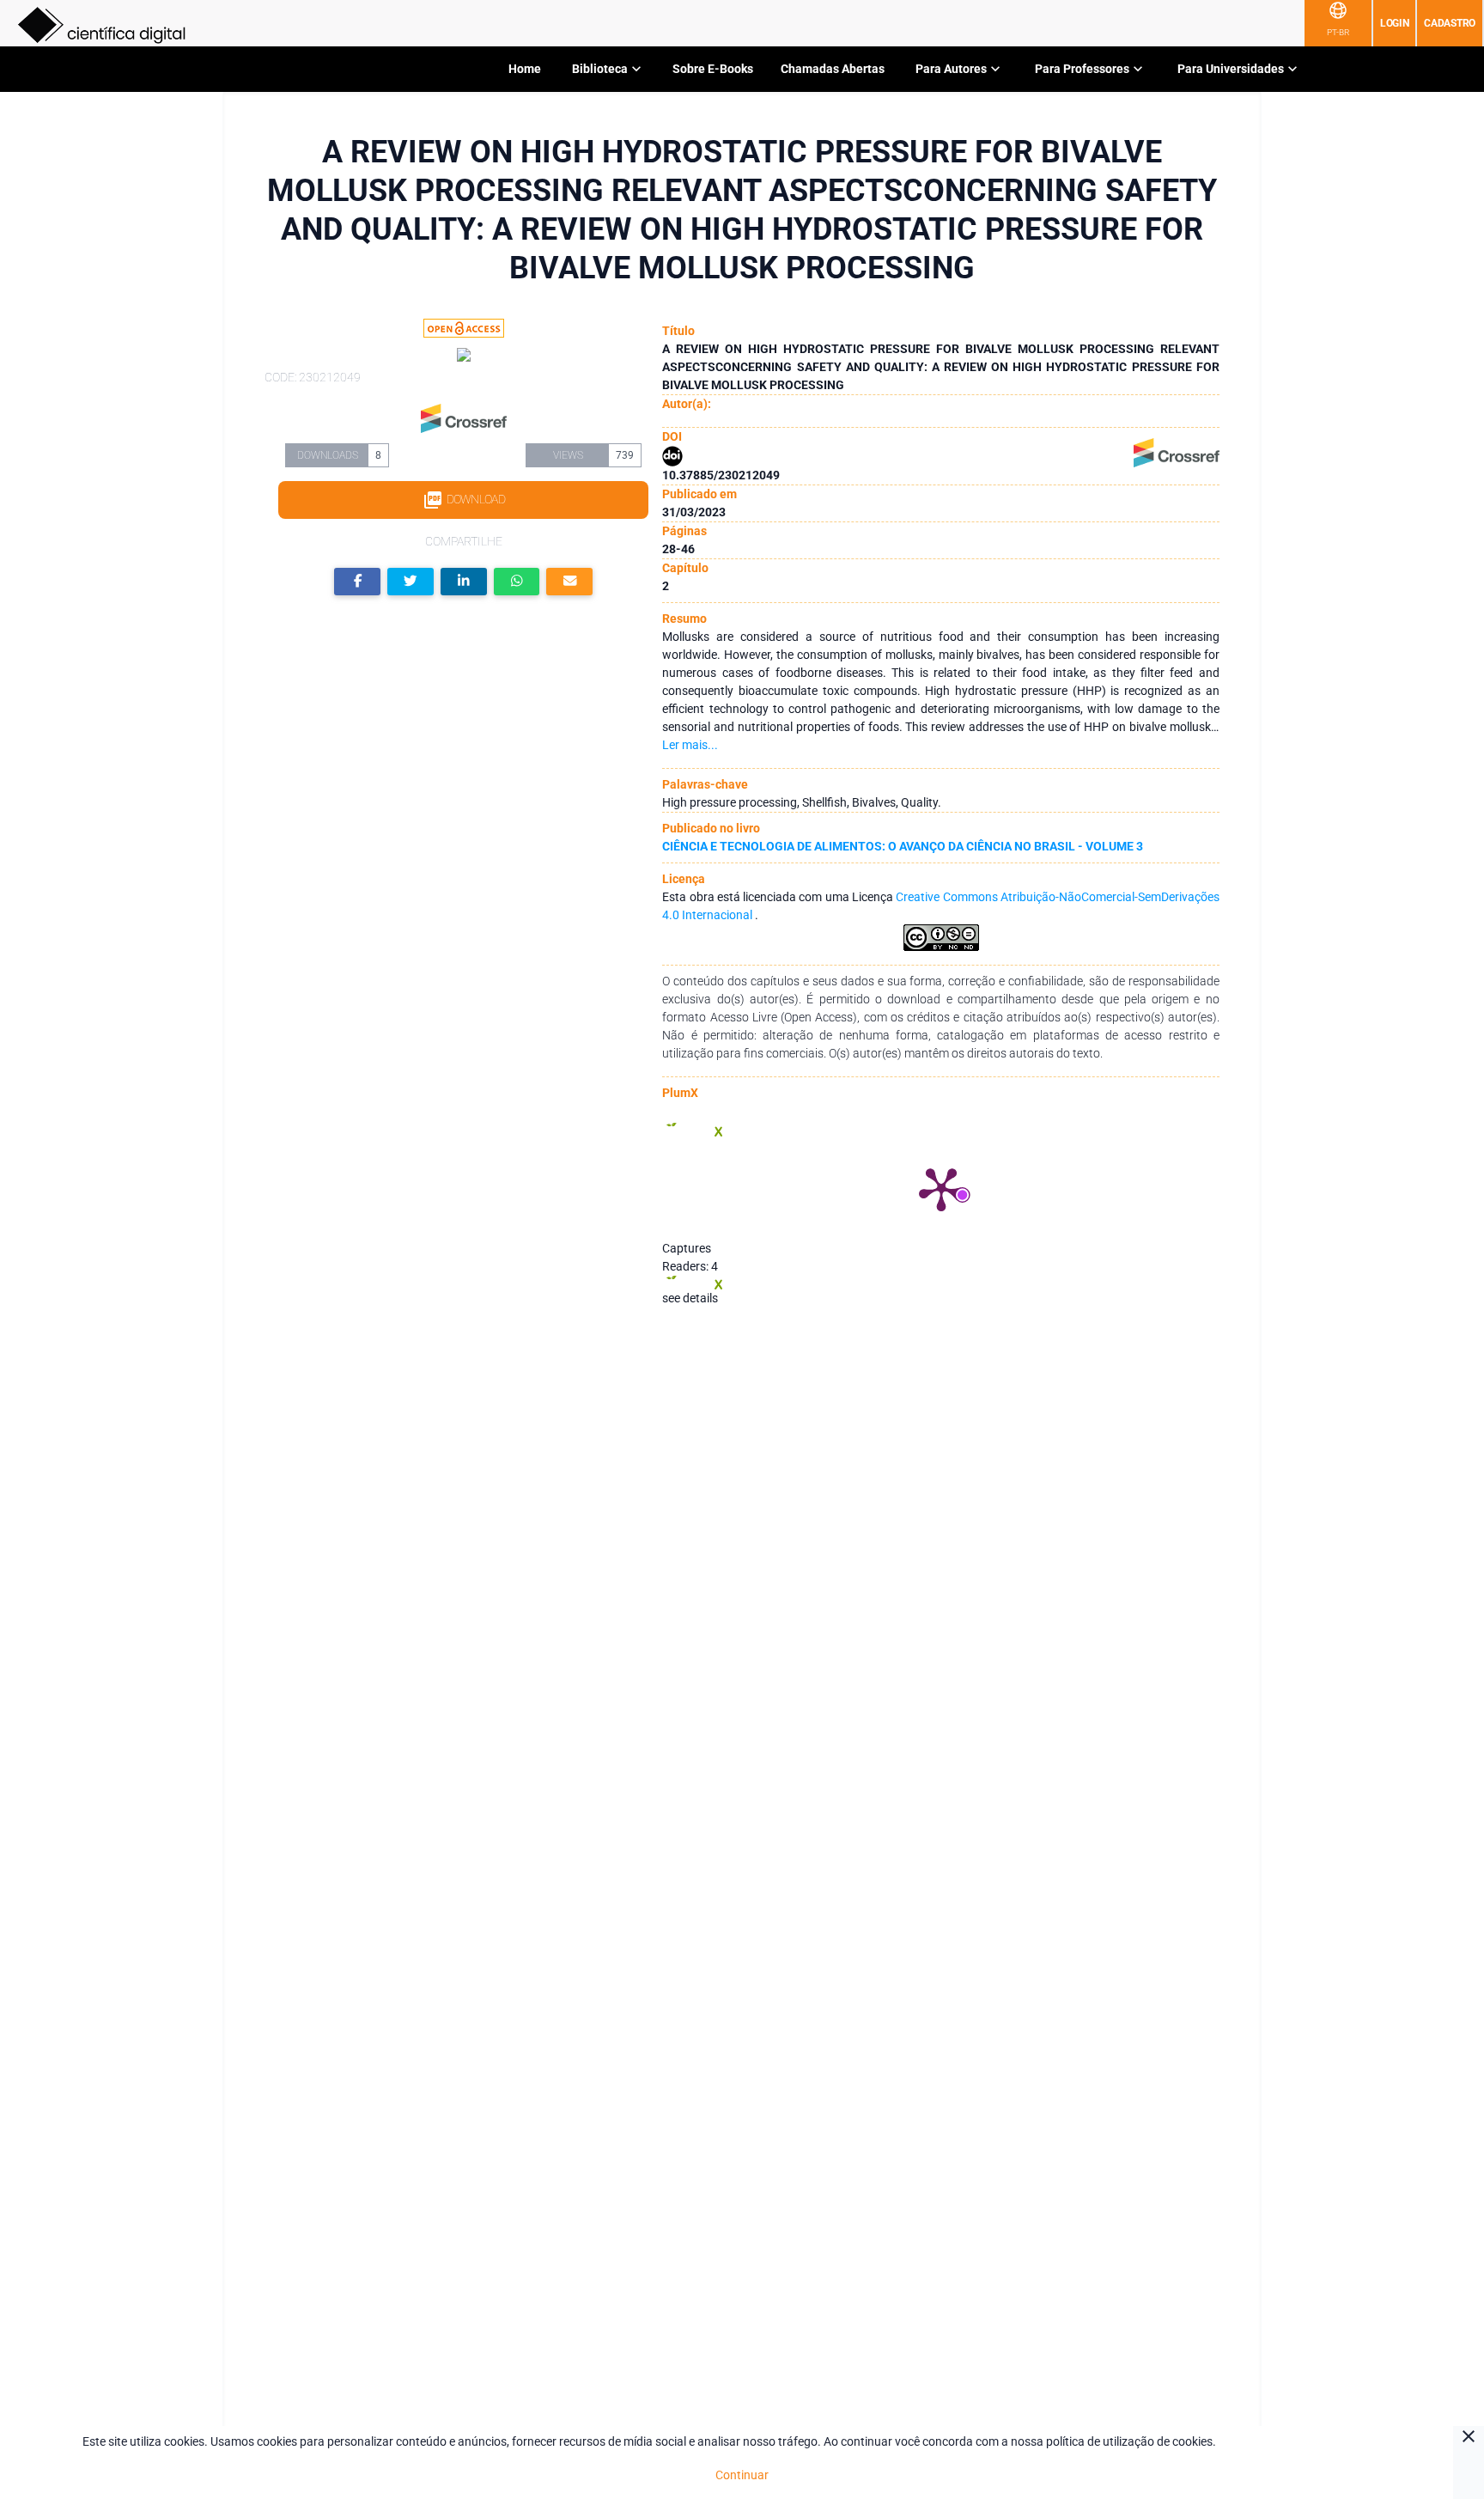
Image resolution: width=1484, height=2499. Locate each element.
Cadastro (1450, 23)
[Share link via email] (569, 582)
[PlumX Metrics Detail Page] (941, 1188)
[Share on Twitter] (411, 582)
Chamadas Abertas (833, 69)
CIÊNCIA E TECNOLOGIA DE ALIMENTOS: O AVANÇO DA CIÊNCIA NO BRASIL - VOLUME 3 (903, 846)
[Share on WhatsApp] (517, 582)
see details (690, 1298)
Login (1395, 23)
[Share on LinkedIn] (464, 582)
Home (525, 69)
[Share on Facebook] (357, 582)
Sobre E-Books (713, 69)
